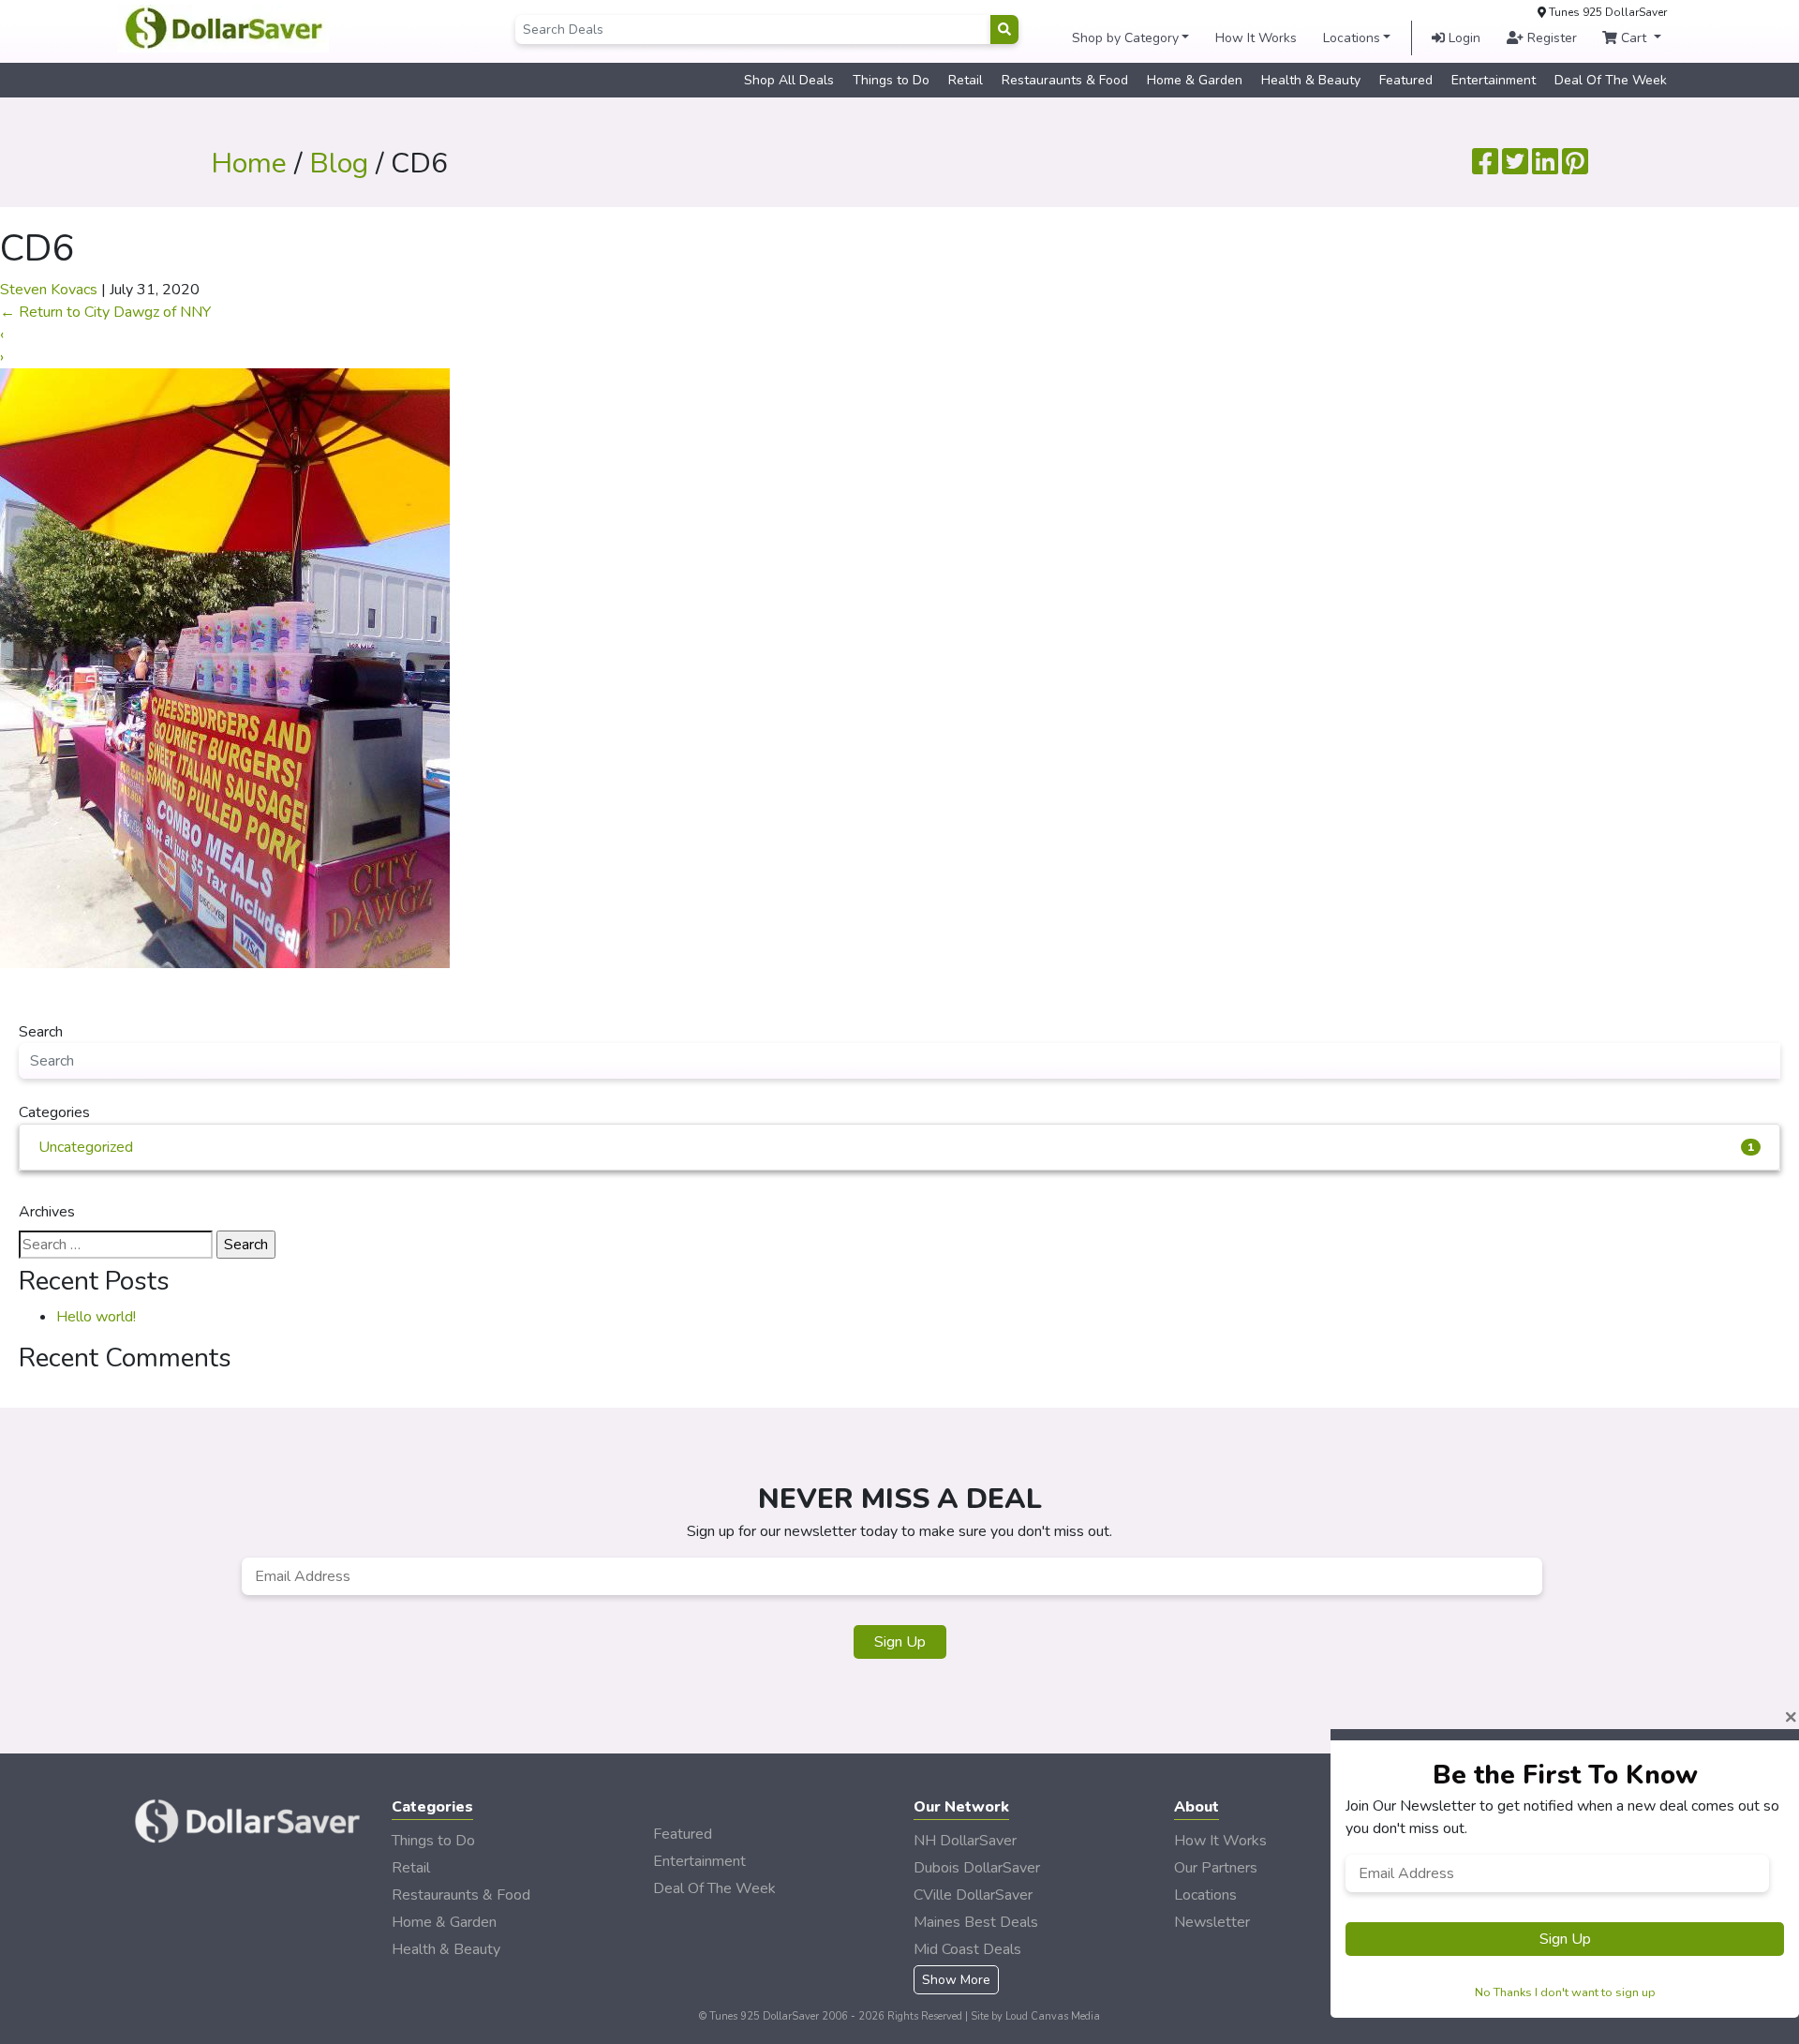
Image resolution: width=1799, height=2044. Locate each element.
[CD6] (225, 667)
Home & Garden (1195, 80)
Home (249, 164)
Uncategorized (896, 1147)
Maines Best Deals (976, 1922)
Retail (966, 80)
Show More (956, 1980)
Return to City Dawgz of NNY (105, 312)
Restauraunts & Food (1065, 80)
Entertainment (1494, 80)
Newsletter (1212, 1922)
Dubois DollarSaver (977, 1868)
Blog (339, 164)
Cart (1634, 38)
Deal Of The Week (1611, 80)
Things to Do (891, 80)
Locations (1352, 38)
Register (1550, 38)
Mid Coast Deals (967, 1949)
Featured (1406, 80)
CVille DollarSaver (973, 1895)
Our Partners (1216, 1868)
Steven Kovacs (49, 290)
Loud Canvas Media (1053, 2016)
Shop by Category (1125, 38)
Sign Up (900, 1642)
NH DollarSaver (965, 1841)
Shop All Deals (789, 80)
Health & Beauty (1311, 80)
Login (1463, 38)
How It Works (1256, 38)
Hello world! (96, 1317)
